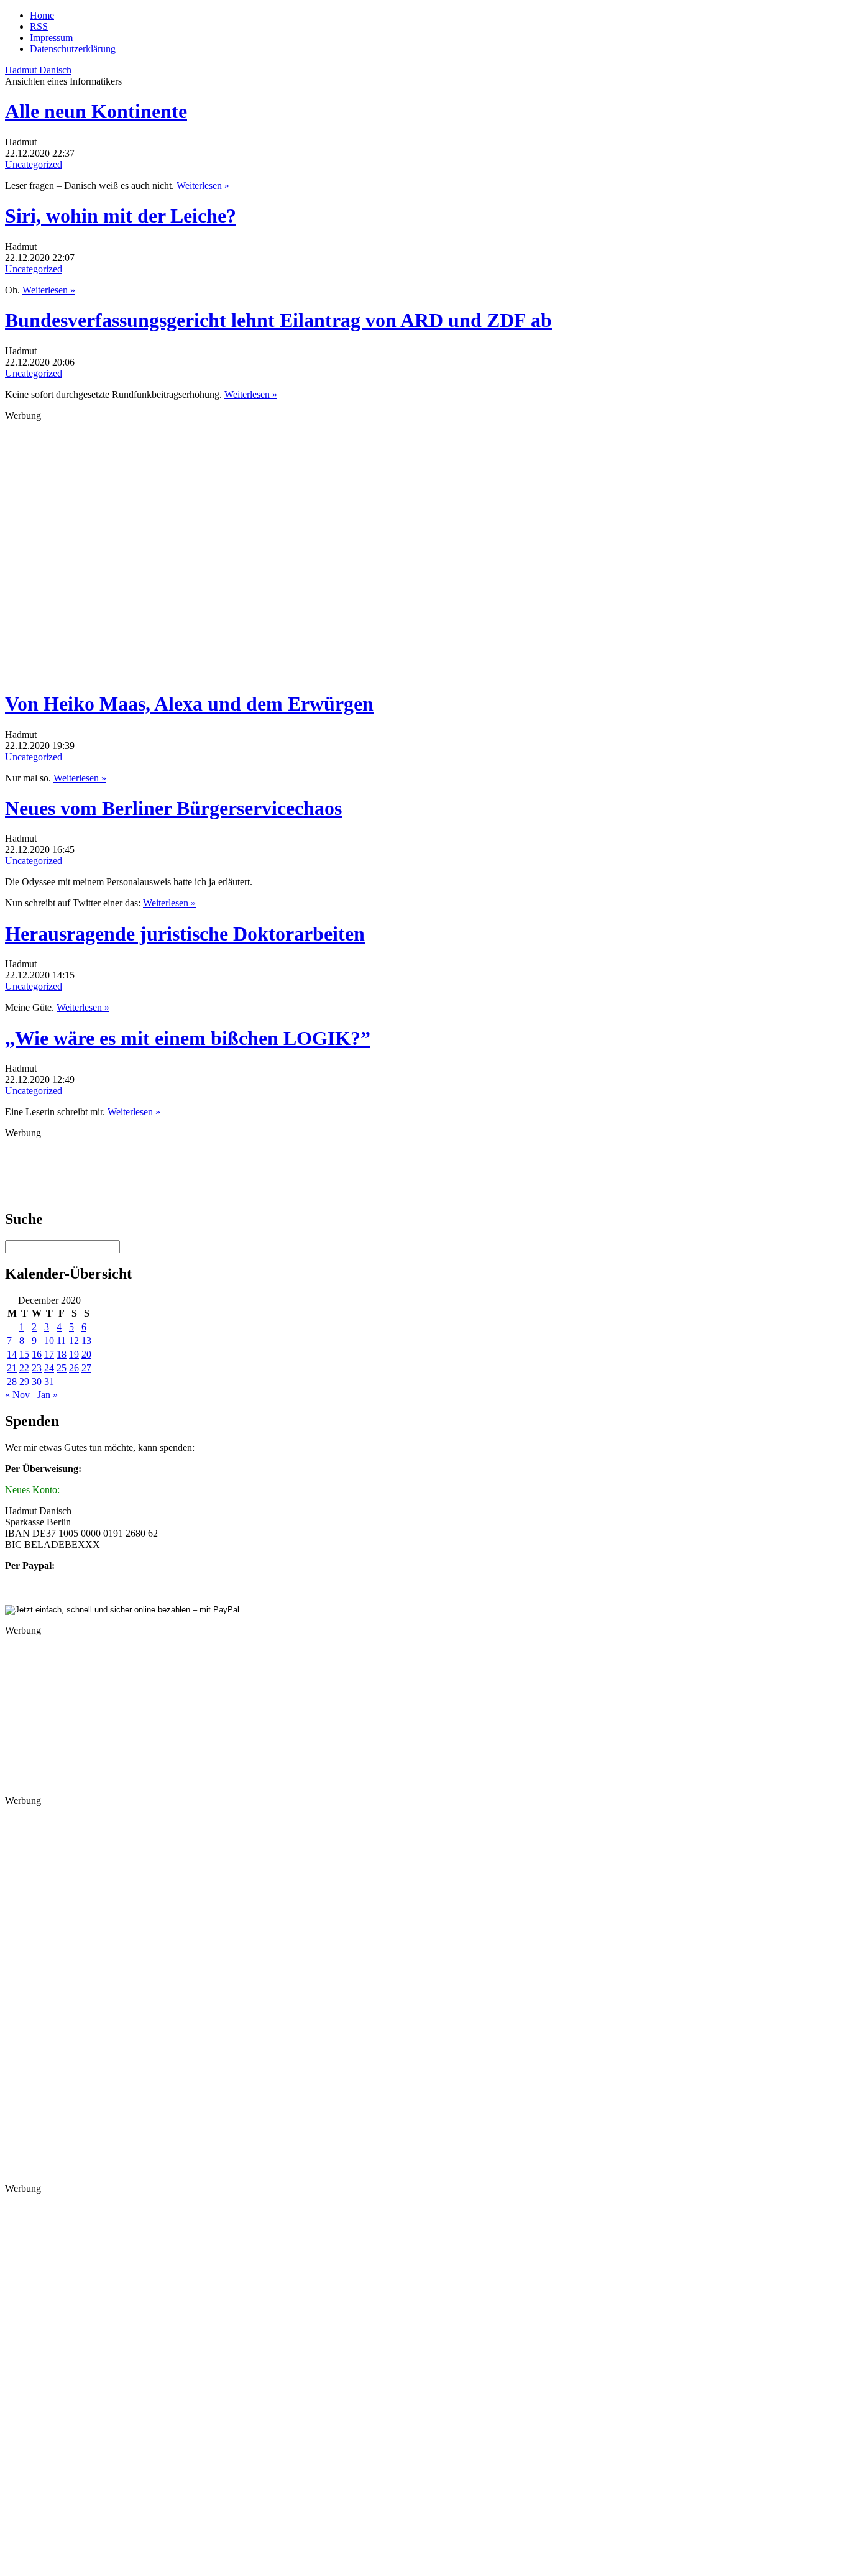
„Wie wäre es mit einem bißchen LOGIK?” (188, 1038)
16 (37, 1354)
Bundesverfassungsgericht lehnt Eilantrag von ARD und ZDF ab (278, 320)
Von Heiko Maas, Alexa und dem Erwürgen (189, 704)
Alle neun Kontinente (96, 111)
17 (49, 1354)
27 (86, 1368)
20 (86, 1354)
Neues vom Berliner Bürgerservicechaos (173, 808)
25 (62, 1368)
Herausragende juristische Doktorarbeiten (185, 934)
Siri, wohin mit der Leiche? (121, 216)
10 (49, 1341)
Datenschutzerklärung (73, 49)
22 (24, 1368)
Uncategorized (34, 164)
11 (61, 1341)
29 (24, 1382)
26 (74, 1368)
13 (86, 1341)
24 (49, 1368)
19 (74, 1354)
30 (37, 1382)
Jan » (48, 1395)
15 (24, 1354)
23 (37, 1368)
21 (12, 1368)
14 (12, 1354)
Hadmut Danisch (38, 70)
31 (49, 1382)
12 (74, 1341)
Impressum (51, 38)
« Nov (17, 1395)
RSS (39, 26)
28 (12, 1382)
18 (62, 1354)
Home (42, 15)
